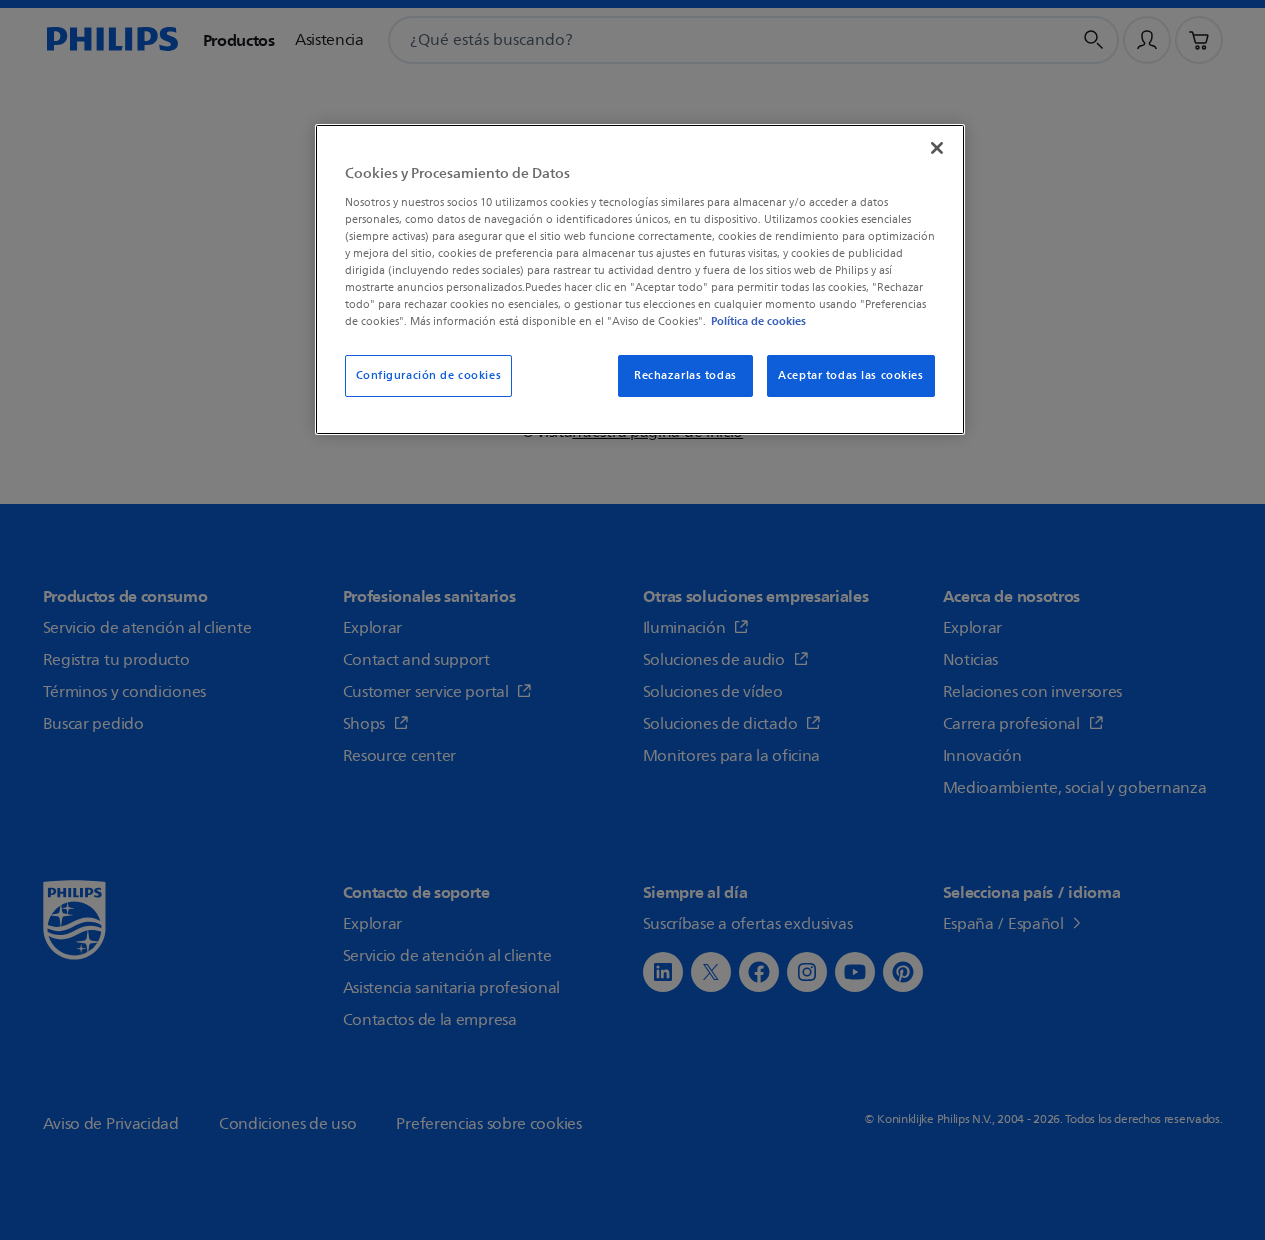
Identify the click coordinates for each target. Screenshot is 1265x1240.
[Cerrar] (937, 148)
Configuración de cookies (429, 375)
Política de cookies (758, 321)
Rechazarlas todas (685, 375)
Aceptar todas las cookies (850, 375)
